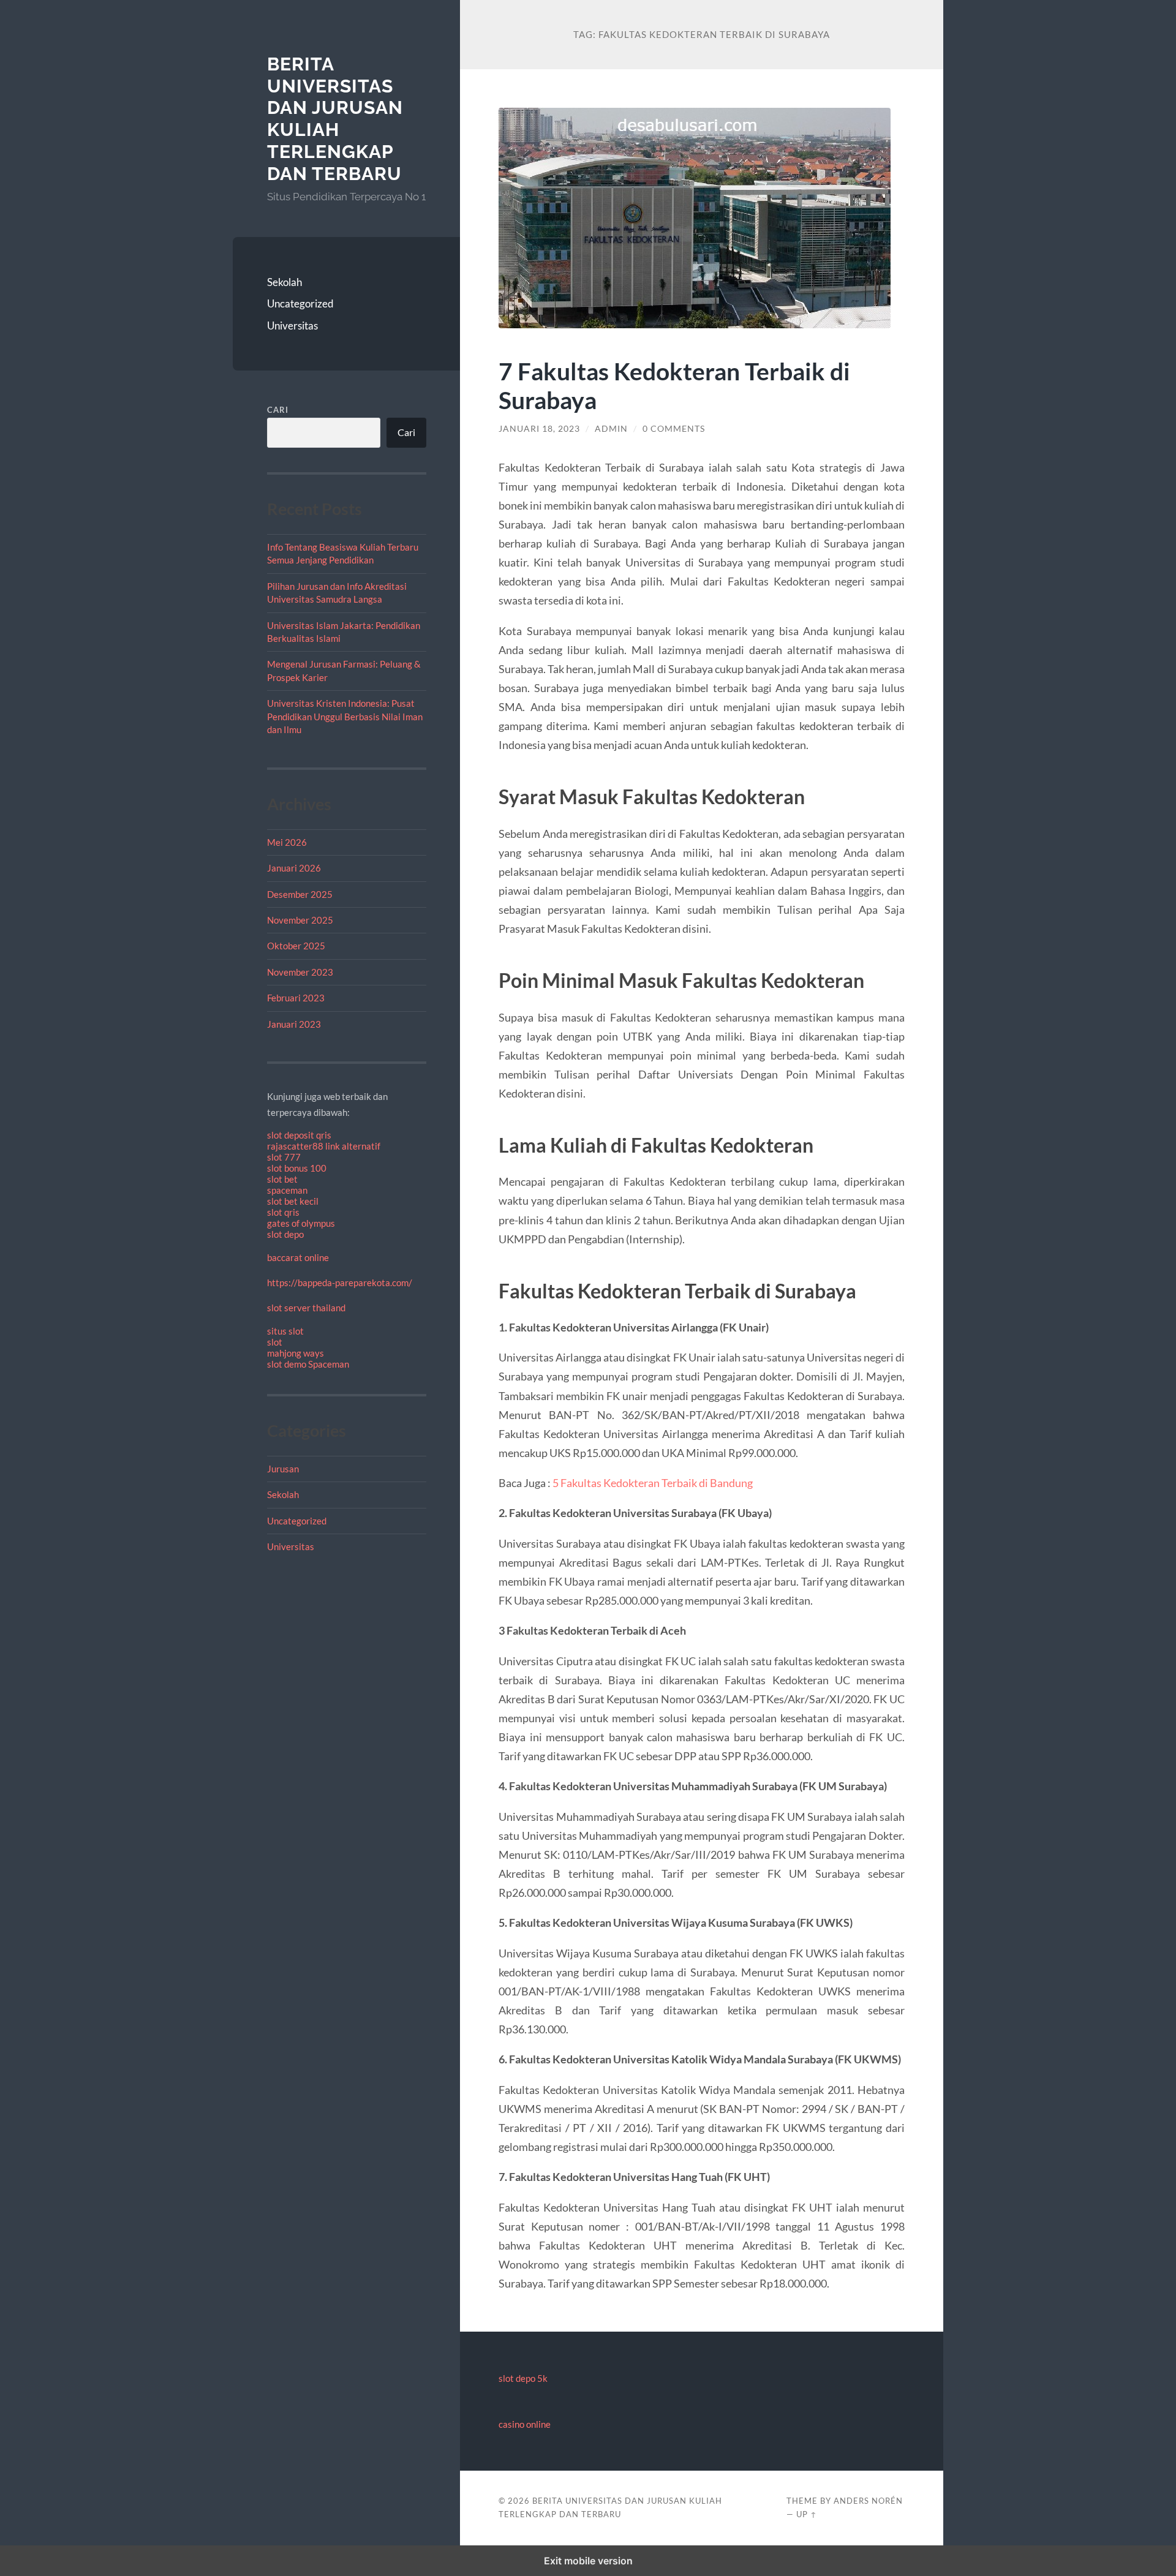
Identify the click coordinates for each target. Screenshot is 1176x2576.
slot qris (283, 1212)
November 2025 (300, 920)
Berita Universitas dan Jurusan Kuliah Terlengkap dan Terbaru (335, 119)
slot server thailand (306, 1308)
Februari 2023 (296, 998)
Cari (278, 410)
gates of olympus (301, 1223)
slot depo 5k (523, 2378)
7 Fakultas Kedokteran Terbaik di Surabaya (674, 385)
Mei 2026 (287, 842)
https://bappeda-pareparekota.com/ (340, 1282)
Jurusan (283, 1469)
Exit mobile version (588, 2561)
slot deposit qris (299, 1135)
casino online (525, 2424)
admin (611, 429)
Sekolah (285, 282)
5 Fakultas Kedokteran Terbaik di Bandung (653, 1483)
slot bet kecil (293, 1201)
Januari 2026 (294, 868)
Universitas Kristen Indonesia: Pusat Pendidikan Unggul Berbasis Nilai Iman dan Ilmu (345, 716)
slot (275, 1342)
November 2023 (300, 972)
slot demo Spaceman (308, 1364)
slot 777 (284, 1157)
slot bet (282, 1179)
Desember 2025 (300, 894)
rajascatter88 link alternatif (324, 1146)
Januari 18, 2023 (539, 429)
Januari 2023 (294, 1024)
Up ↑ (807, 2514)
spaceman (287, 1190)
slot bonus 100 (297, 1168)
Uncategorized (300, 303)
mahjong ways (296, 1353)
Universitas (292, 326)
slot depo (285, 1234)
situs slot (285, 1331)
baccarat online (298, 1257)
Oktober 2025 (296, 946)
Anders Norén (868, 2501)
